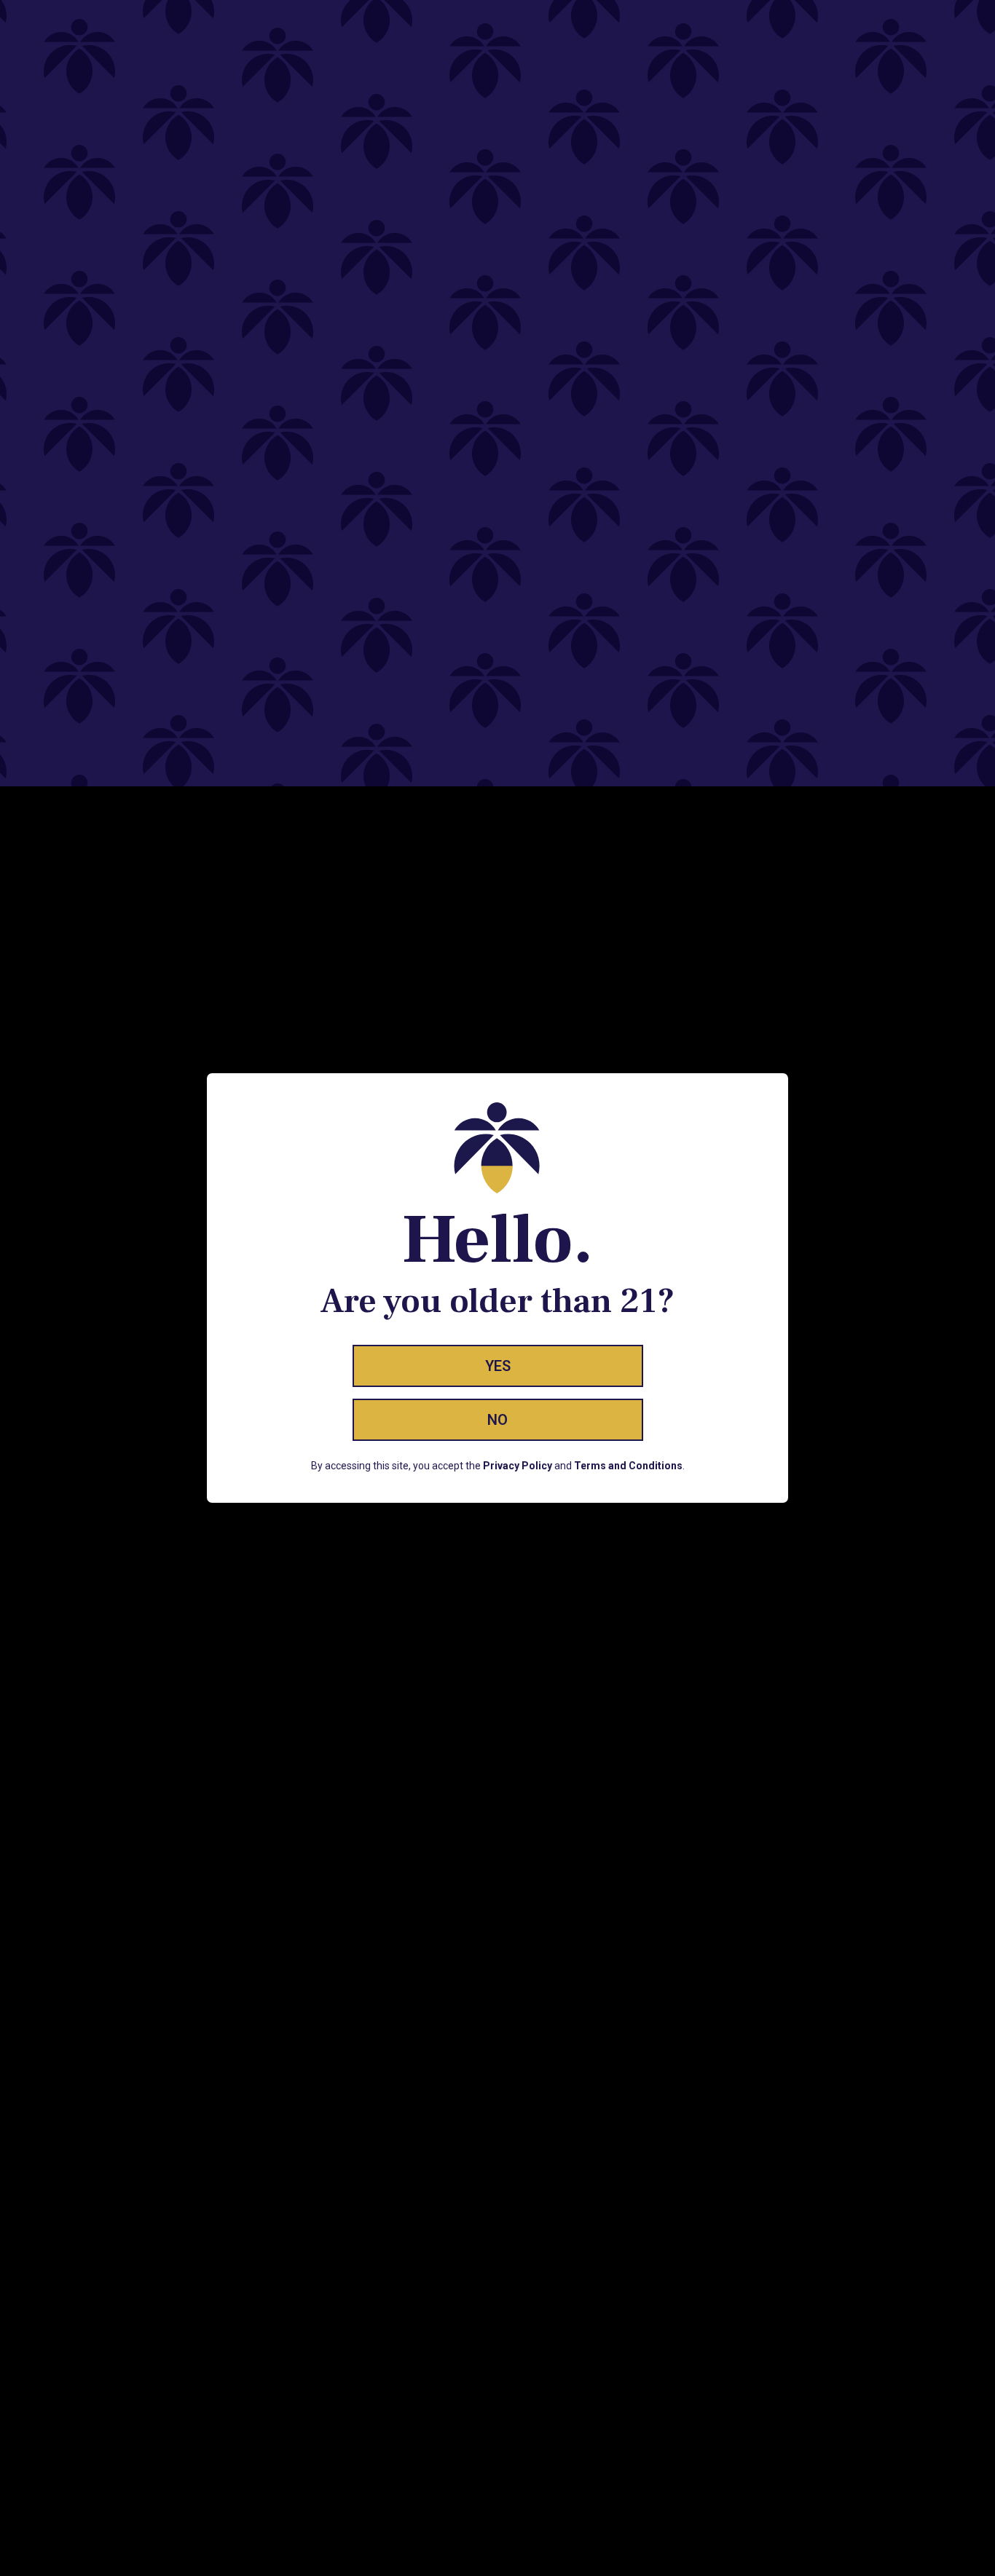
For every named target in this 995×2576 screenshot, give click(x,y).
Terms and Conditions (628, 1466)
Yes (498, 1366)
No (497, 1420)
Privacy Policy (518, 1466)
